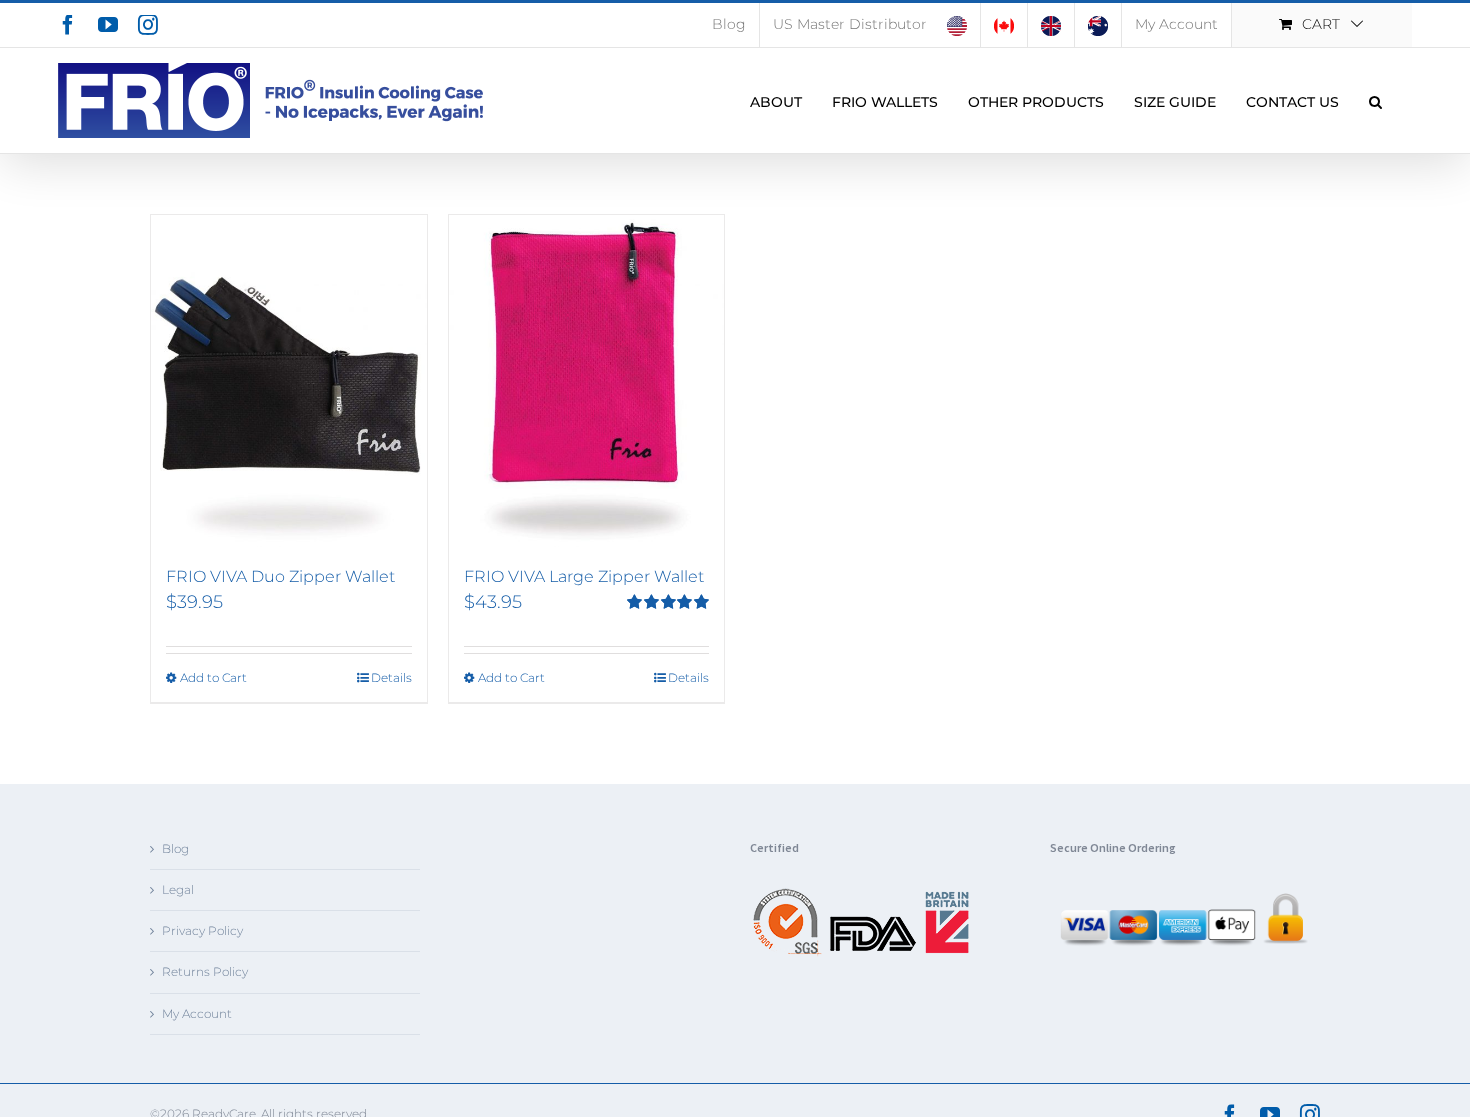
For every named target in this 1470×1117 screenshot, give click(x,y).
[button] (1375, 100)
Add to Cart (213, 677)
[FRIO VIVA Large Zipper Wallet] (587, 381)
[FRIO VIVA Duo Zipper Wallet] (289, 381)
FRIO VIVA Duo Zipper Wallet (280, 576)
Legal (178, 889)
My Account (197, 1013)
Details (391, 677)
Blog (175, 848)
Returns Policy (205, 971)
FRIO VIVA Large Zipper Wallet (584, 576)
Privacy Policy (202, 930)
